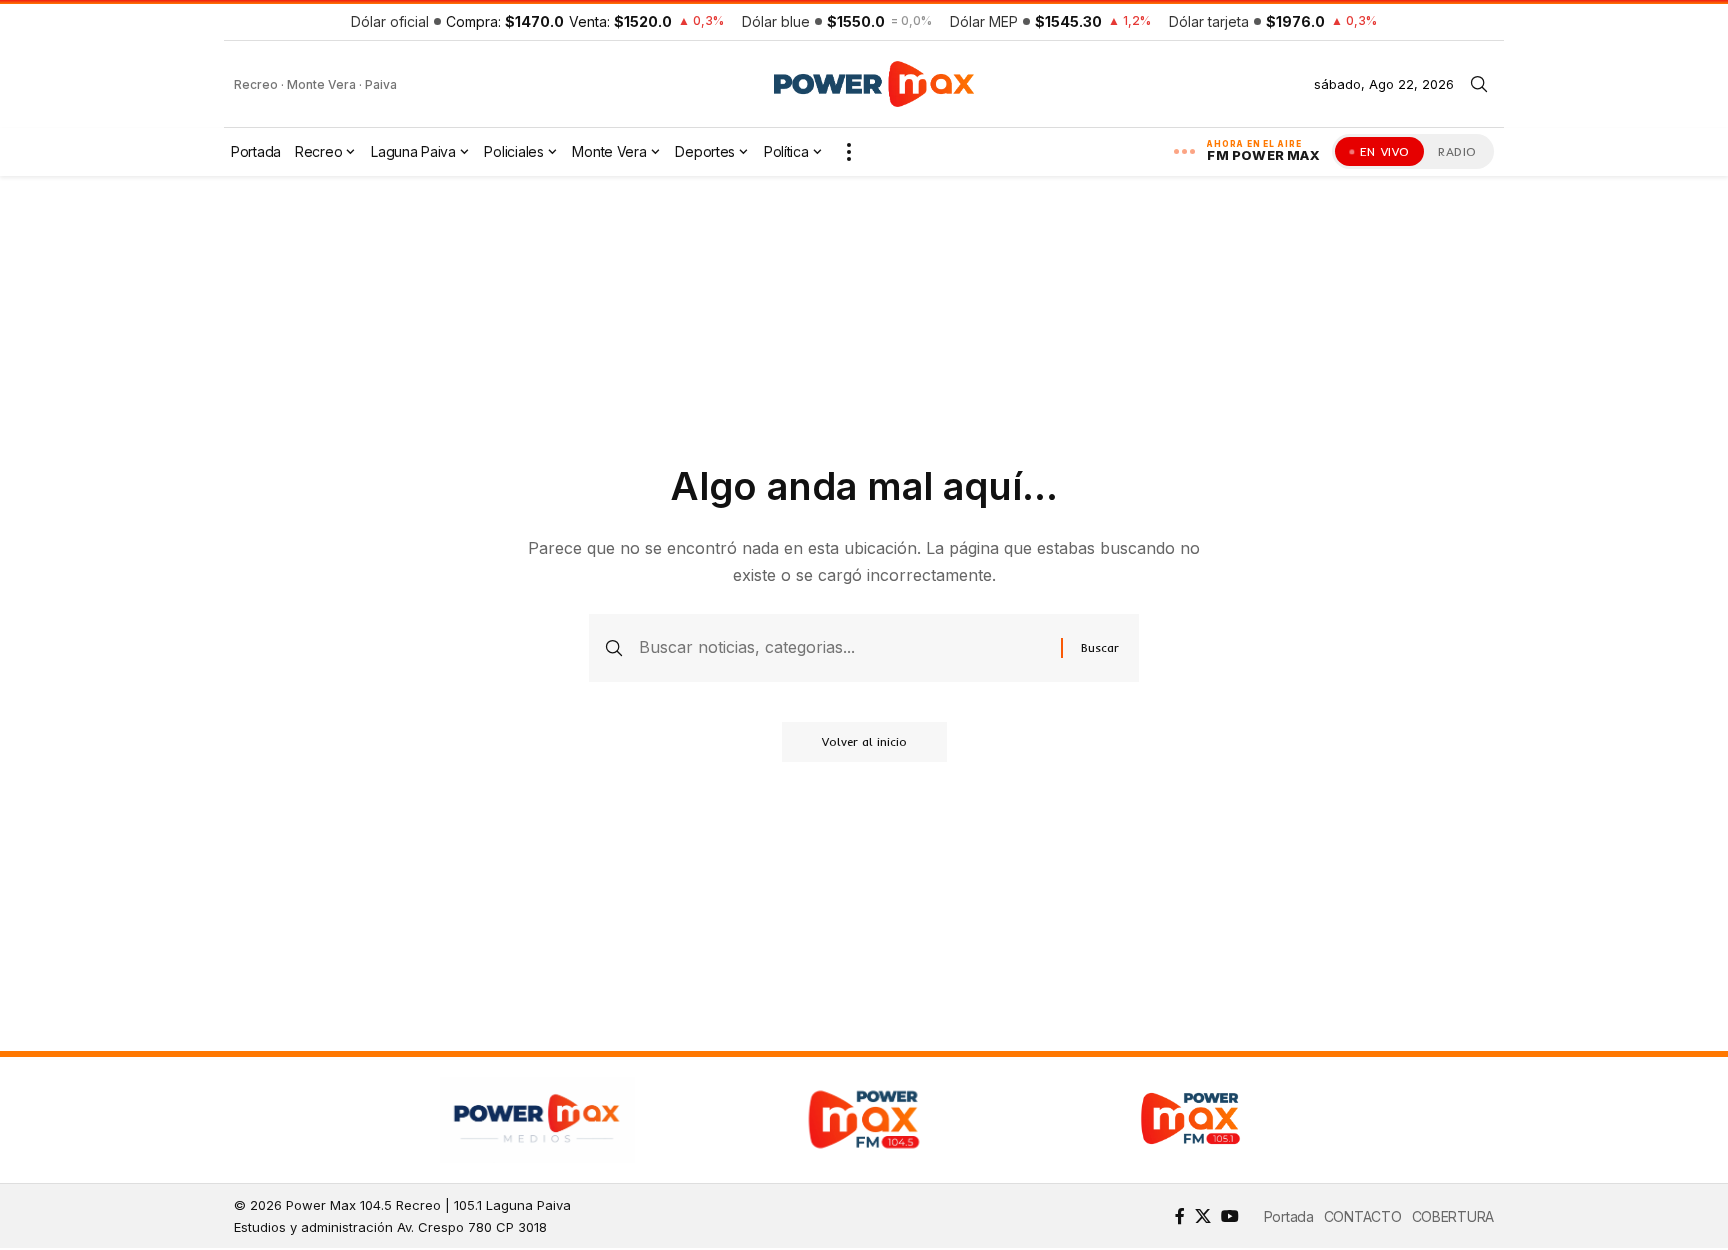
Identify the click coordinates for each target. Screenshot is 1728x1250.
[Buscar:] (842, 647)
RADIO (1457, 151)
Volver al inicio (864, 741)
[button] (1479, 84)
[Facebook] (1180, 1216)
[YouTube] (1230, 1216)
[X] (1203, 1216)
